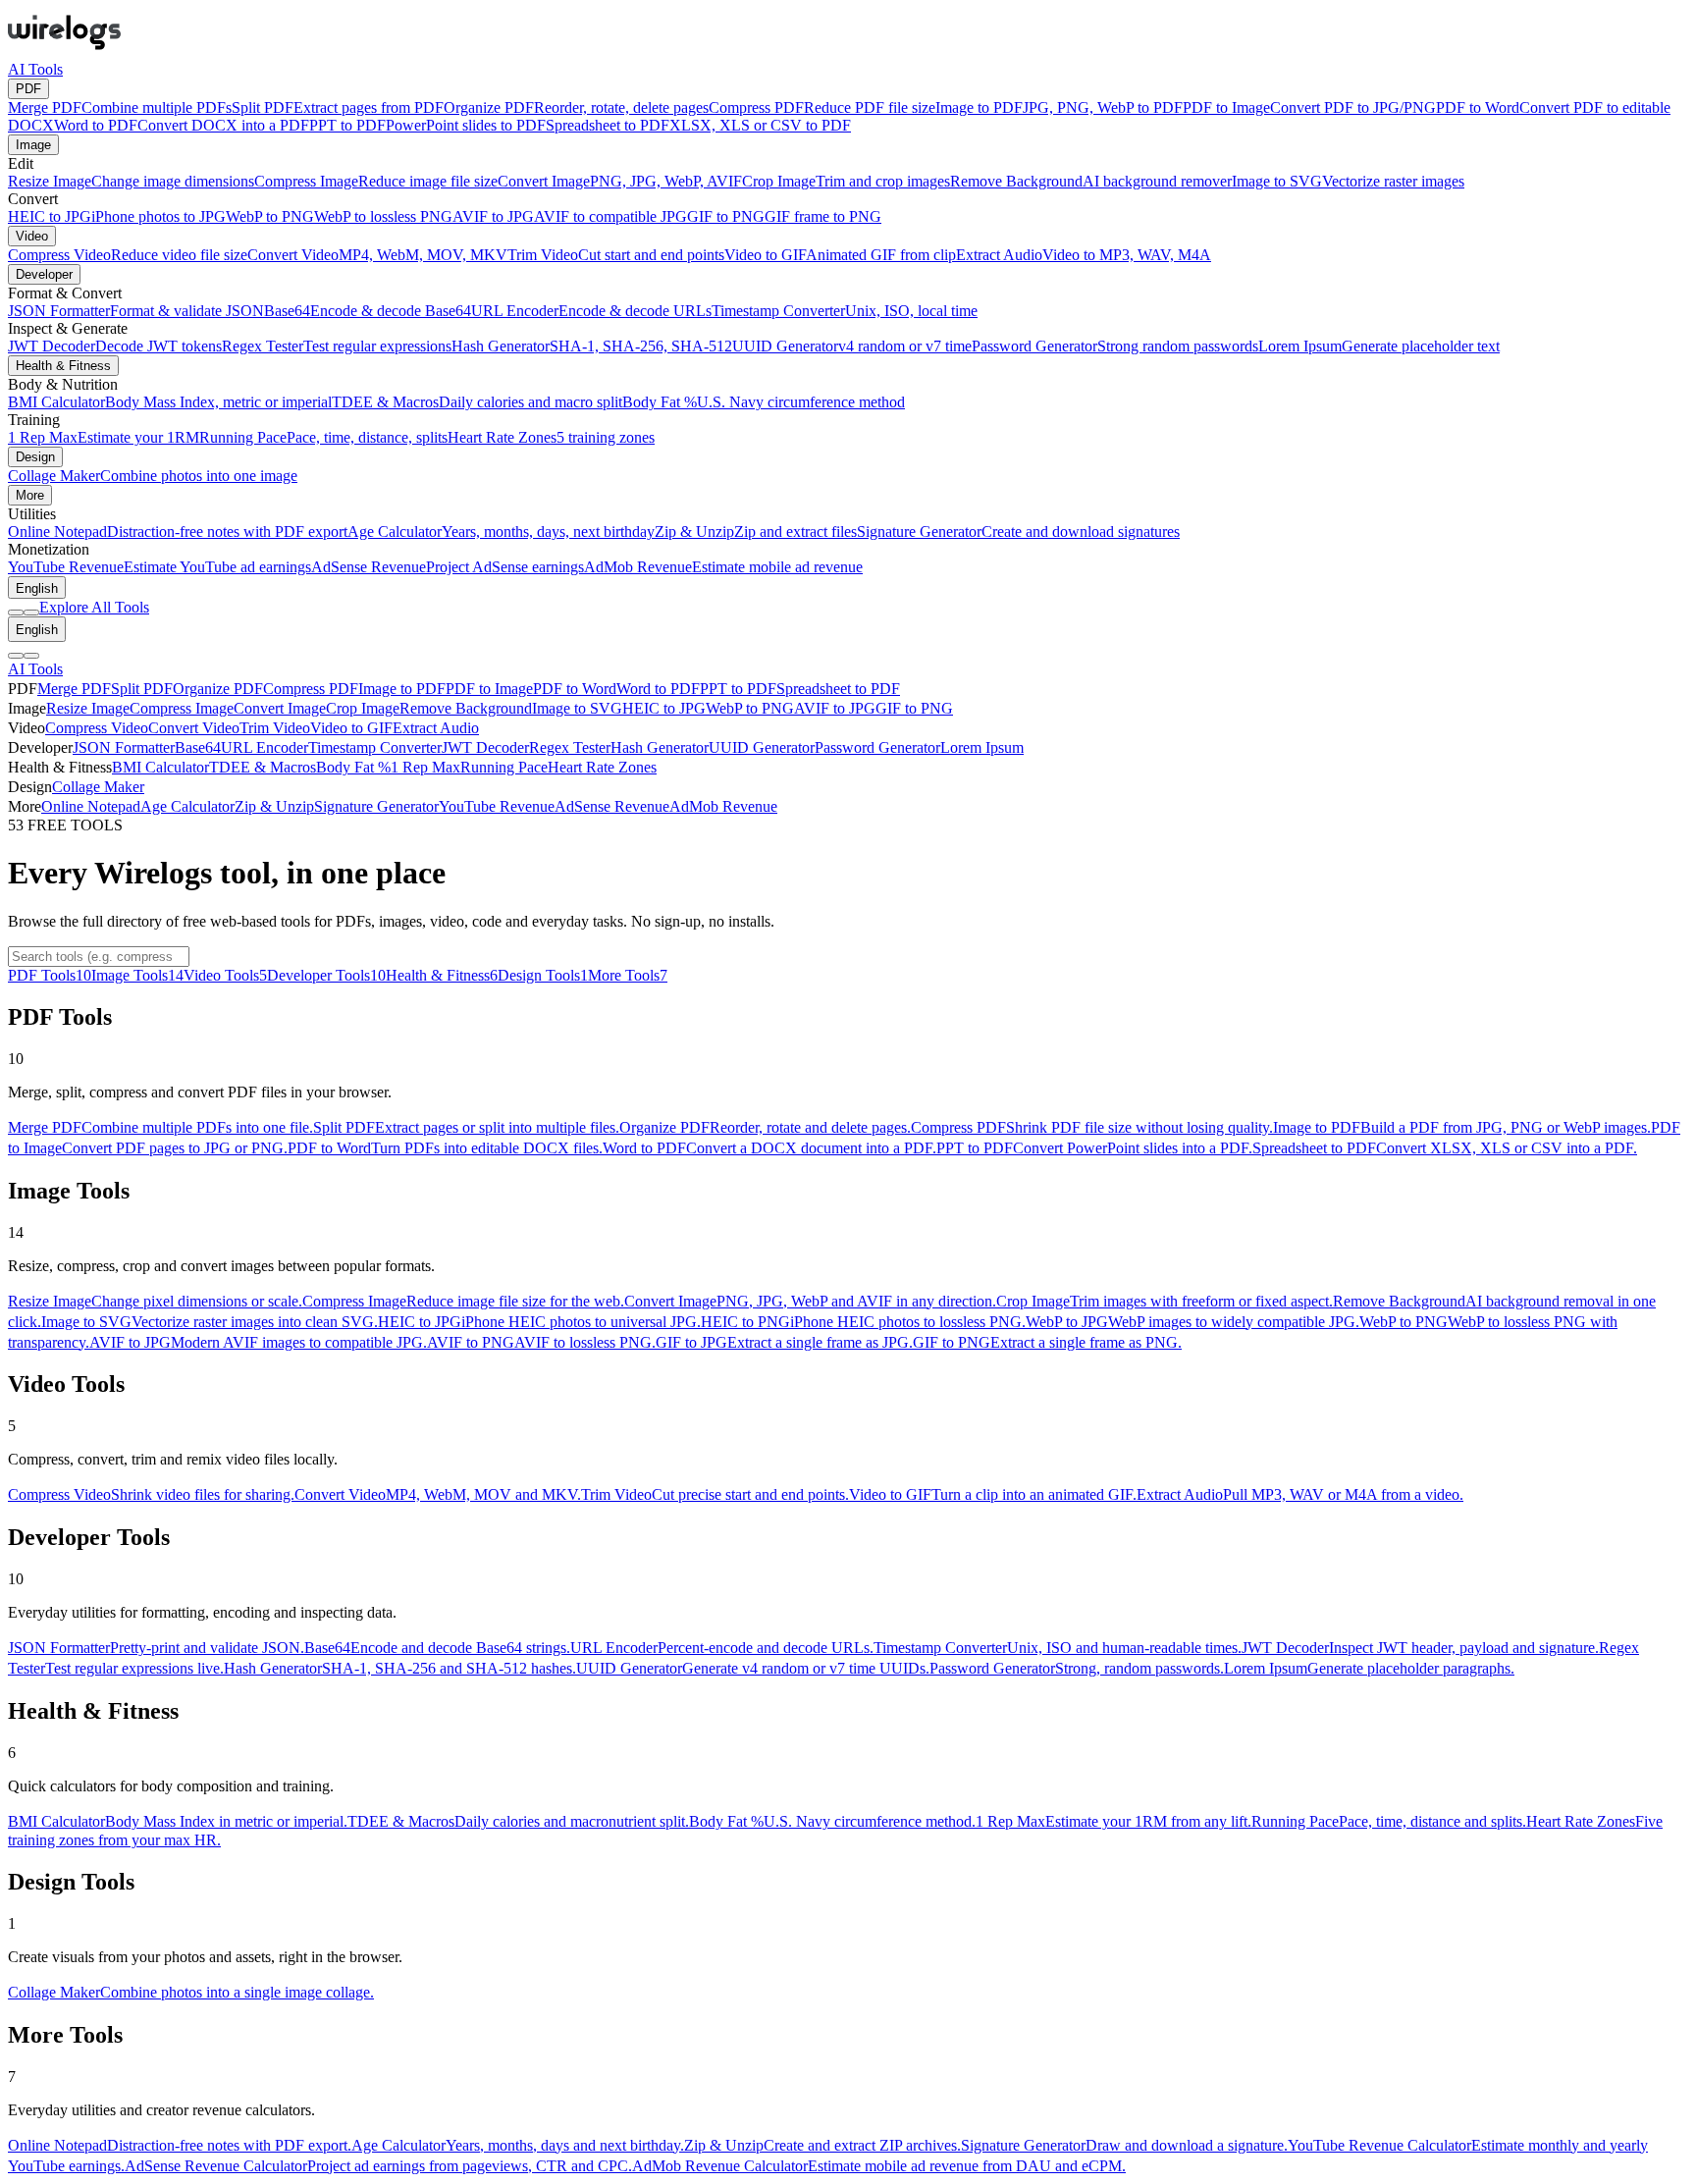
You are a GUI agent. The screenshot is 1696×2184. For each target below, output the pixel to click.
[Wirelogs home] (64, 52)
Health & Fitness (63, 366)
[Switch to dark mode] (16, 613)
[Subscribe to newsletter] (31, 613)
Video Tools (225, 975)
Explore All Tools (94, 607)
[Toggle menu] (31, 656)
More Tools (628, 975)
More (30, 495)
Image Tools (137, 975)
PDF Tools (50, 975)
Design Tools (543, 975)
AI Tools (35, 69)
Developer (44, 274)
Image (33, 145)
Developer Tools (326, 975)
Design (35, 457)
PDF (28, 89)
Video (32, 236)
